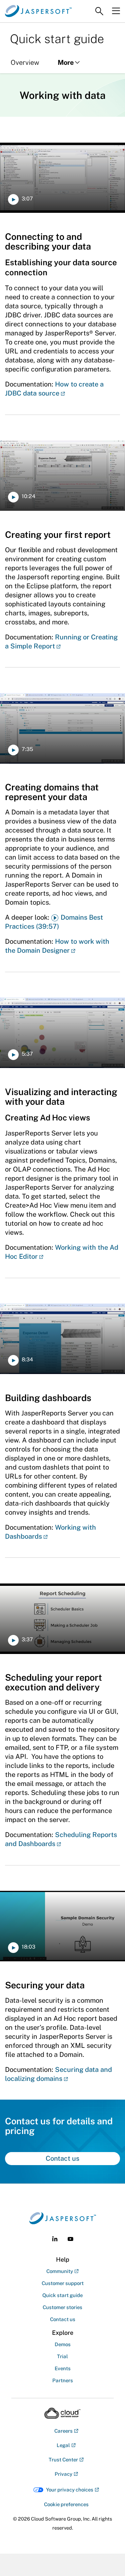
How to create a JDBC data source (54, 389)
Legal (63, 2445)
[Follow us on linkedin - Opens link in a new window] (55, 2239)
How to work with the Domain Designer (57, 946)
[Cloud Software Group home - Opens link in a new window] (62, 2413)
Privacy (63, 2474)
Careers (63, 2431)
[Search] (99, 11)
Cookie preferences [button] (66, 2504)
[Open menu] (116, 11)
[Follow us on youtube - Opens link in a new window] (70, 2239)
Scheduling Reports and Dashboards (61, 1839)
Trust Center (63, 2460)
